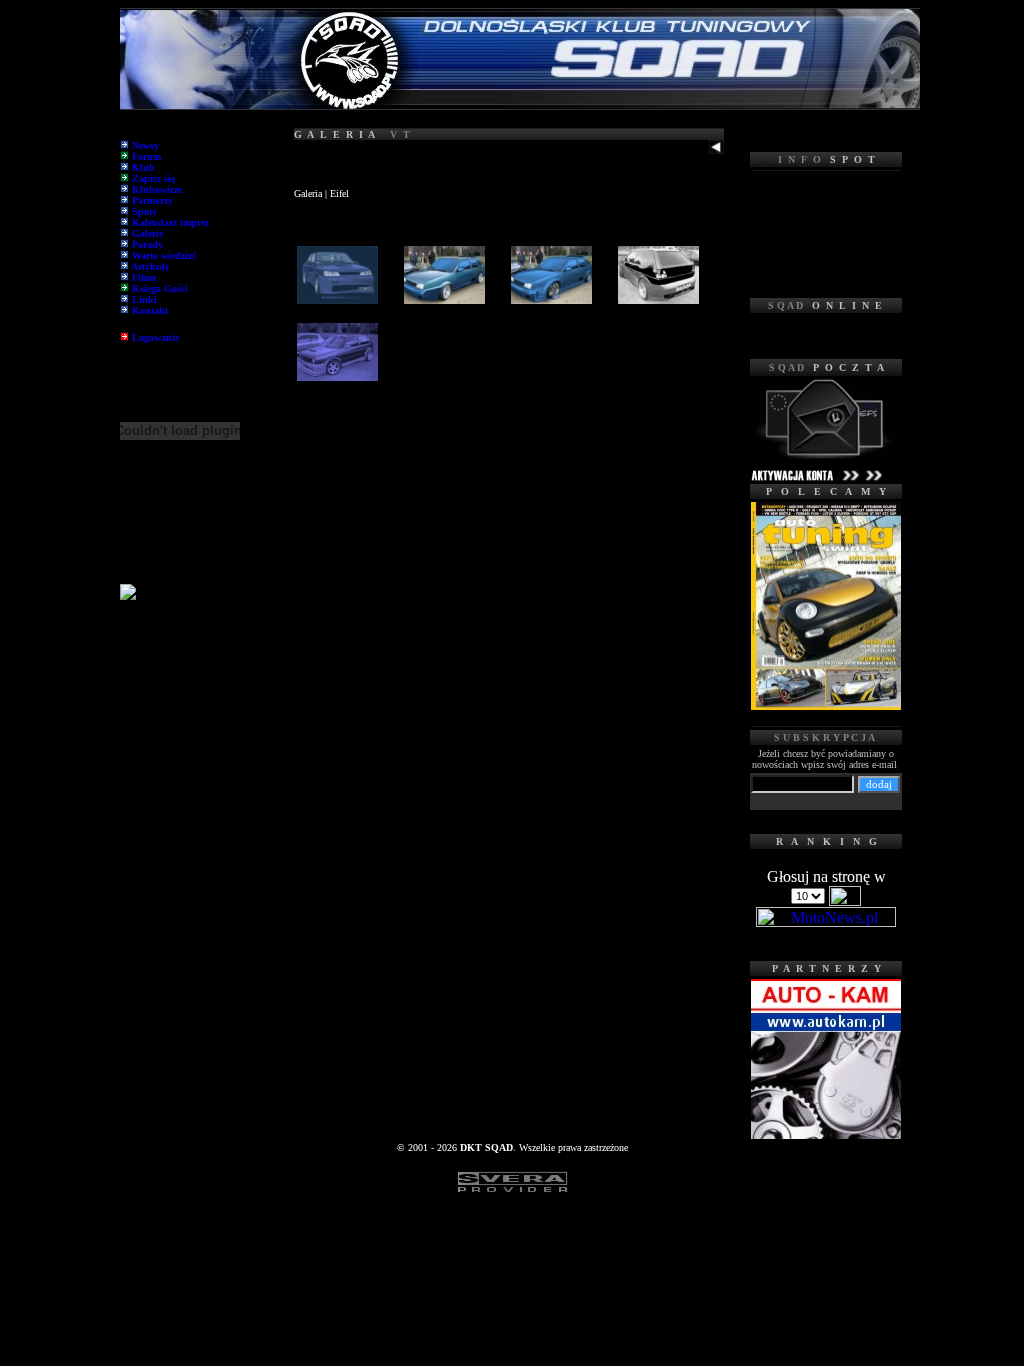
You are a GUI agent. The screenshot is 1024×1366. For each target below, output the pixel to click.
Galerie (147, 233)
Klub (143, 167)
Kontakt (150, 310)
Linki (144, 299)
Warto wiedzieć (164, 255)
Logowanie (155, 337)
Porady (147, 244)
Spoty (144, 211)
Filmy (144, 277)
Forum (146, 156)
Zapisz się (153, 178)
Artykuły (150, 266)
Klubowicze (157, 189)
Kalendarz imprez (170, 222)
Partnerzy (152, 200)
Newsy (145, 145)
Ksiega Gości (160, 288)
